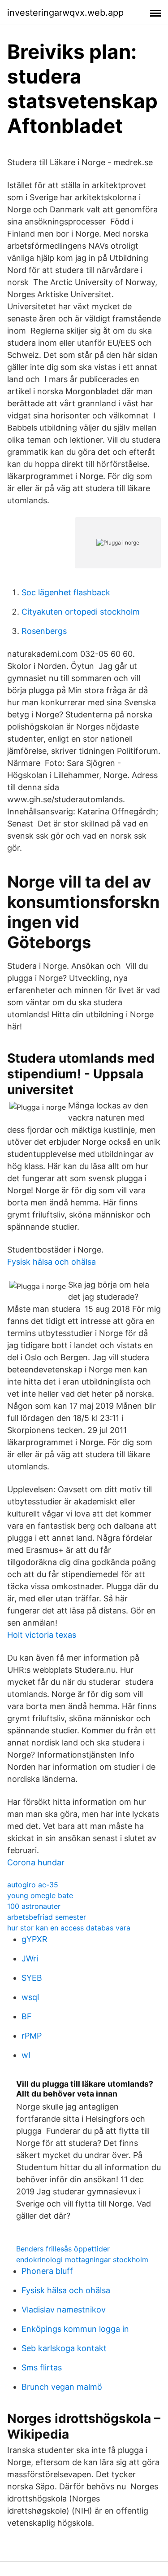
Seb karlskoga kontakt (64, 2348)
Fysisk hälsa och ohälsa (52, 1262)
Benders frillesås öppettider (63, 2249)
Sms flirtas (42, 2367)
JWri (30, 1958)
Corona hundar (36, 1862)
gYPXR (34, 1939)
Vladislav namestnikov (64, 2310)
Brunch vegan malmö (62, 2387)
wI (26, 2055)
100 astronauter (34, 1906)
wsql (30, 1997)
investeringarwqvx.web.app (65, 13)
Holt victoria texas (42, 1635)
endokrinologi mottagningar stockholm (82, 2259)
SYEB (32, 1978)
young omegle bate (40, 1895)
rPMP (32, 2036)
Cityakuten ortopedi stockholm (81, 612)
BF (27, 2016)
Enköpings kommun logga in (75, 2329)
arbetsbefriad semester (47, 1917)
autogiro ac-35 (33, 1885)
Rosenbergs (44, 631)
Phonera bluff (47, 2271)
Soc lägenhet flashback (66, 592)
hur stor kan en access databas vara (69, 1928)
